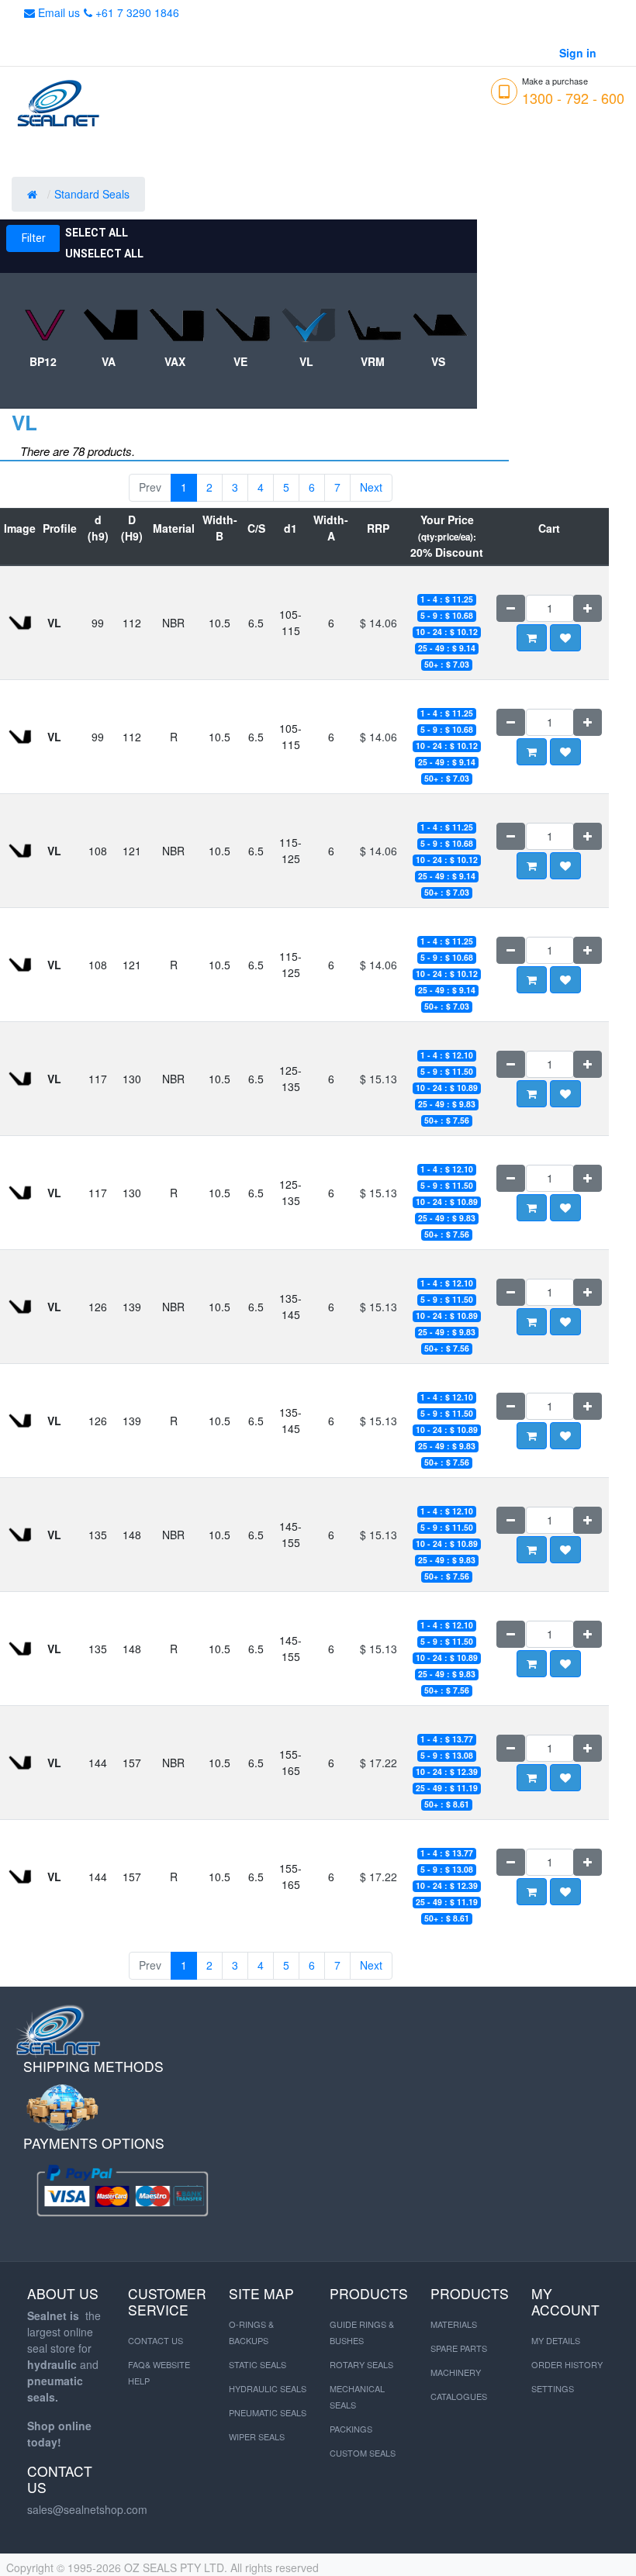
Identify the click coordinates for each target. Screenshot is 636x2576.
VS (438, 361)
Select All (97, 233)
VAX (175, 361)
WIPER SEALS (257, 2436)
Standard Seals (93, 194)
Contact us (156, 2340)
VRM (373, 361)
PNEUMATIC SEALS (268, 2412)
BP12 (43, 361)
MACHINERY (456, 2372)
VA (109, 361)
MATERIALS (454, 2324)
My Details (556, 2340)
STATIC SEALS (258, 2364)
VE (240, 361)
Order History (567, 2364)
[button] (565, 638)
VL (306, 361)
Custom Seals (363, 2453)
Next (371, 487)
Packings (351, 2429)
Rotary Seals (361, 2364)
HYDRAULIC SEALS (268, 2388)
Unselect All (104, 254)
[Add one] (588, 608)
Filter (34, 238)
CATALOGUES (459, 2396)
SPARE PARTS (459, 2348)
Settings (553, 2388)
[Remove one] (511, 608)
